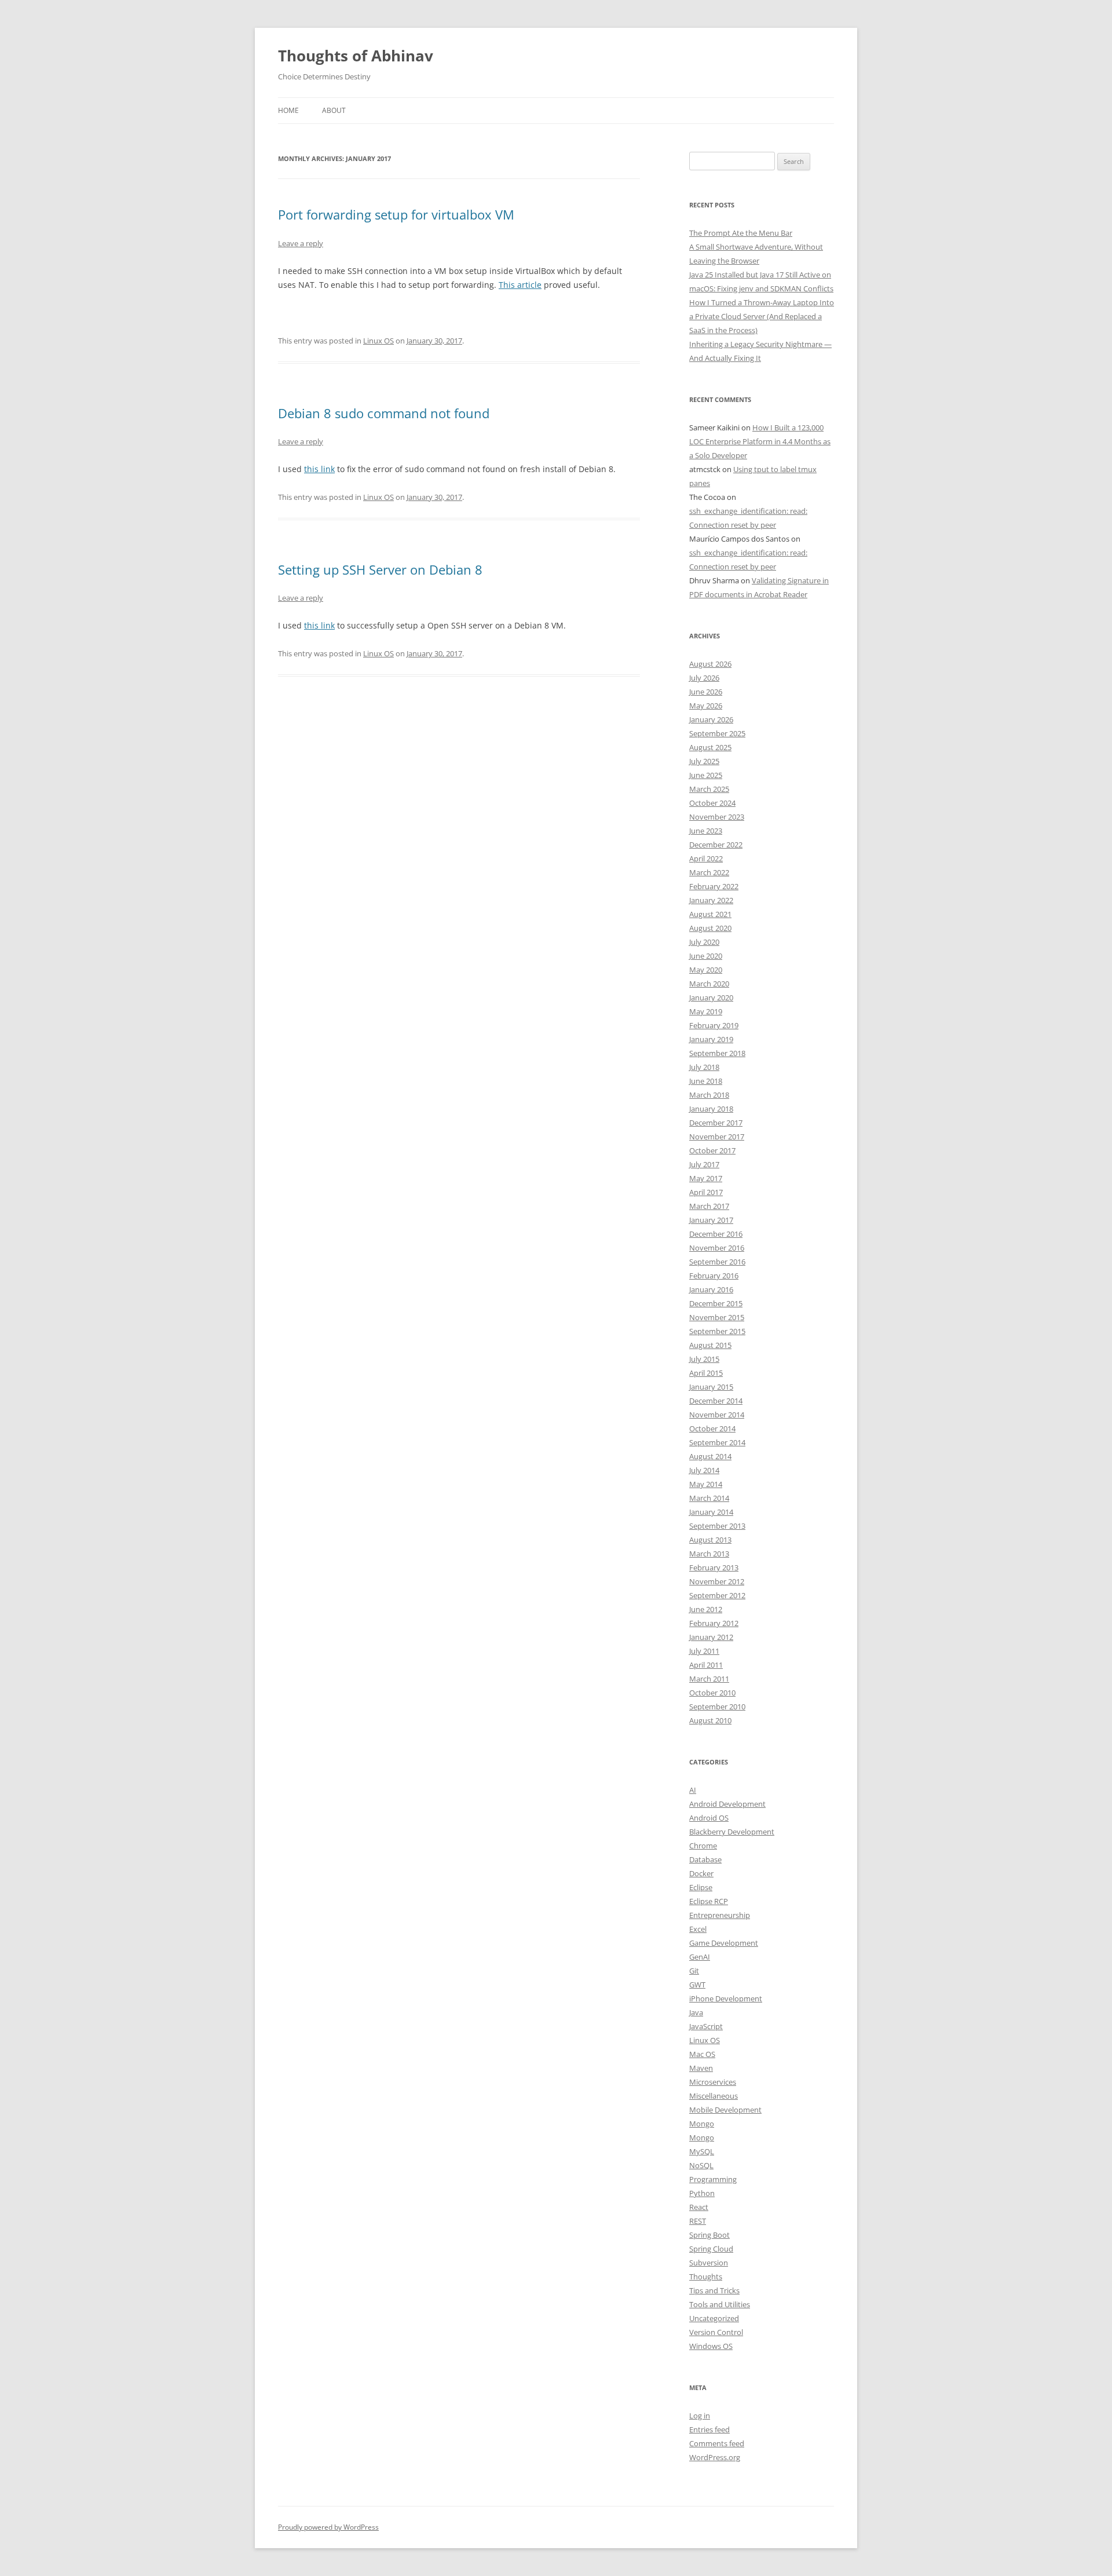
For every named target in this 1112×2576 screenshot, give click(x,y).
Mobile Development (725, 2110)
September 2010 (717, 1707)
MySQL (702, 2151)
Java (696, 2012)
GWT (697, 1985)
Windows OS (711, 2346)
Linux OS (378, 341)
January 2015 (711, 1387)
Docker (701, 1873)
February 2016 (714, 1276)
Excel (698, 1929)
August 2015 (710, 1345)
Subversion (709, 2263)
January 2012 (711, 1637)
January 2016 (711, 1289)
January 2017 (711, 1220)
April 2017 (706, 1192)
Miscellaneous (714, 2096)
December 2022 (716, 845)
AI (693, 1790)
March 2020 (709, 984)
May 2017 (706, 1178)
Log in (700, 2416)
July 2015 (704, 1359)
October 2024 (712, 803)
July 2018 (704, 1067)
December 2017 (716, 1123)
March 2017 (709, 1206)
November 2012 (717, 1581)
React (699, 2207)
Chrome (703, 1846)
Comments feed (717, 2443)
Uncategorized (714, 2318)
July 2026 (704, 678)
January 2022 (711, 900)
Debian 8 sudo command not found (384, 413)
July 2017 (704, 1164)
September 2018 (717, 1053)
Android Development (727, 1804)
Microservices (713, 2082)
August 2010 (710, 1720)
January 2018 (711, 1109)
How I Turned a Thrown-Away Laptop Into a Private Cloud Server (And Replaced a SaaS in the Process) (762, 316)
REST (698, 2221)
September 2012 (717, 1595)
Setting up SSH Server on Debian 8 (380, 569)
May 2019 (706, 1011)
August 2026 (710, 664)
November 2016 (717, 1248)
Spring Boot (709, 2235)
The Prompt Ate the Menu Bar (741, 233)
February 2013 (714, 1567)
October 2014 (712, 1428)
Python (702, 2193)
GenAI (700, 1957)
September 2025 (717, 733)
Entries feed (709, 2429)
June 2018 (706, 1081)
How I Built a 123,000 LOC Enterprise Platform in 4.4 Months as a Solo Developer (760, 441)
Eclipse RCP (709, 1901)
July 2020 (704, 942)
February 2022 (714, 886)
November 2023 (717, 817)
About (334, 110)
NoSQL (701, 2165)
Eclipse (701, 1887)
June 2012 (706, 1609)
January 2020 (711, 997)
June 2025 (706, 775)
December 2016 (716, 1234)
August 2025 (710, 747)
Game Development (724, 1943)
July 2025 (704, 761)
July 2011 (704, 1651)
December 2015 (716, 1303)
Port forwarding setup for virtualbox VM (396, 214)
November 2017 (717, 1137)
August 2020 (710, 928)
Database (705, 1859)
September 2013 (717, 1526)
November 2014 (717, 1415)
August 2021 (710, 914)
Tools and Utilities (720, 2304)
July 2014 (704, 1470)
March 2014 (709, 1498)
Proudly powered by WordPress (328, 2527)
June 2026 (706, 692)
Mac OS (702, 2054)
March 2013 (709, 1554)
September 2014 (717, 1442)
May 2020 (706, 970)
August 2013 (710, 1540)
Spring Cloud (711, 2249)
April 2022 (706, 858)
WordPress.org (715, 2457)
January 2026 (711, 719)
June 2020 (706, 956)
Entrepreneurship (720, 1915)
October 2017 (712, 1150)
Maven (701, 2068)
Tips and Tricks (714, 2290)
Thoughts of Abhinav (356, 56)
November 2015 (717, 1317)
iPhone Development (726, 1998)
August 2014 (710, 1456)
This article (520, 285)
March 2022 (709, 872)
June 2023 (706, 831)
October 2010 (712, 1693)
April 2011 (706, 1665)
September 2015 (717, 1331)
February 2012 (714, 1623)
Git (694, 1971)
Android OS (709, 1818)
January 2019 (711, 1039)
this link (319, 469)
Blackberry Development (732, 1832)
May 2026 (706, 706)
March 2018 (709, 1095)
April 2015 (706, 1373)
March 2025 (709, 789)
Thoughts (706, 2277)
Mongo (702, 2124)
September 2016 (717, 1262)
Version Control (716, 2332)
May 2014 (706, 1484)
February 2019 (714, 1025)
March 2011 (709, 1679)
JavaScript (706, 2026)
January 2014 (711, 1512)
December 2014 (716, 1401)
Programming (713, 2179)
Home (288, 110)
